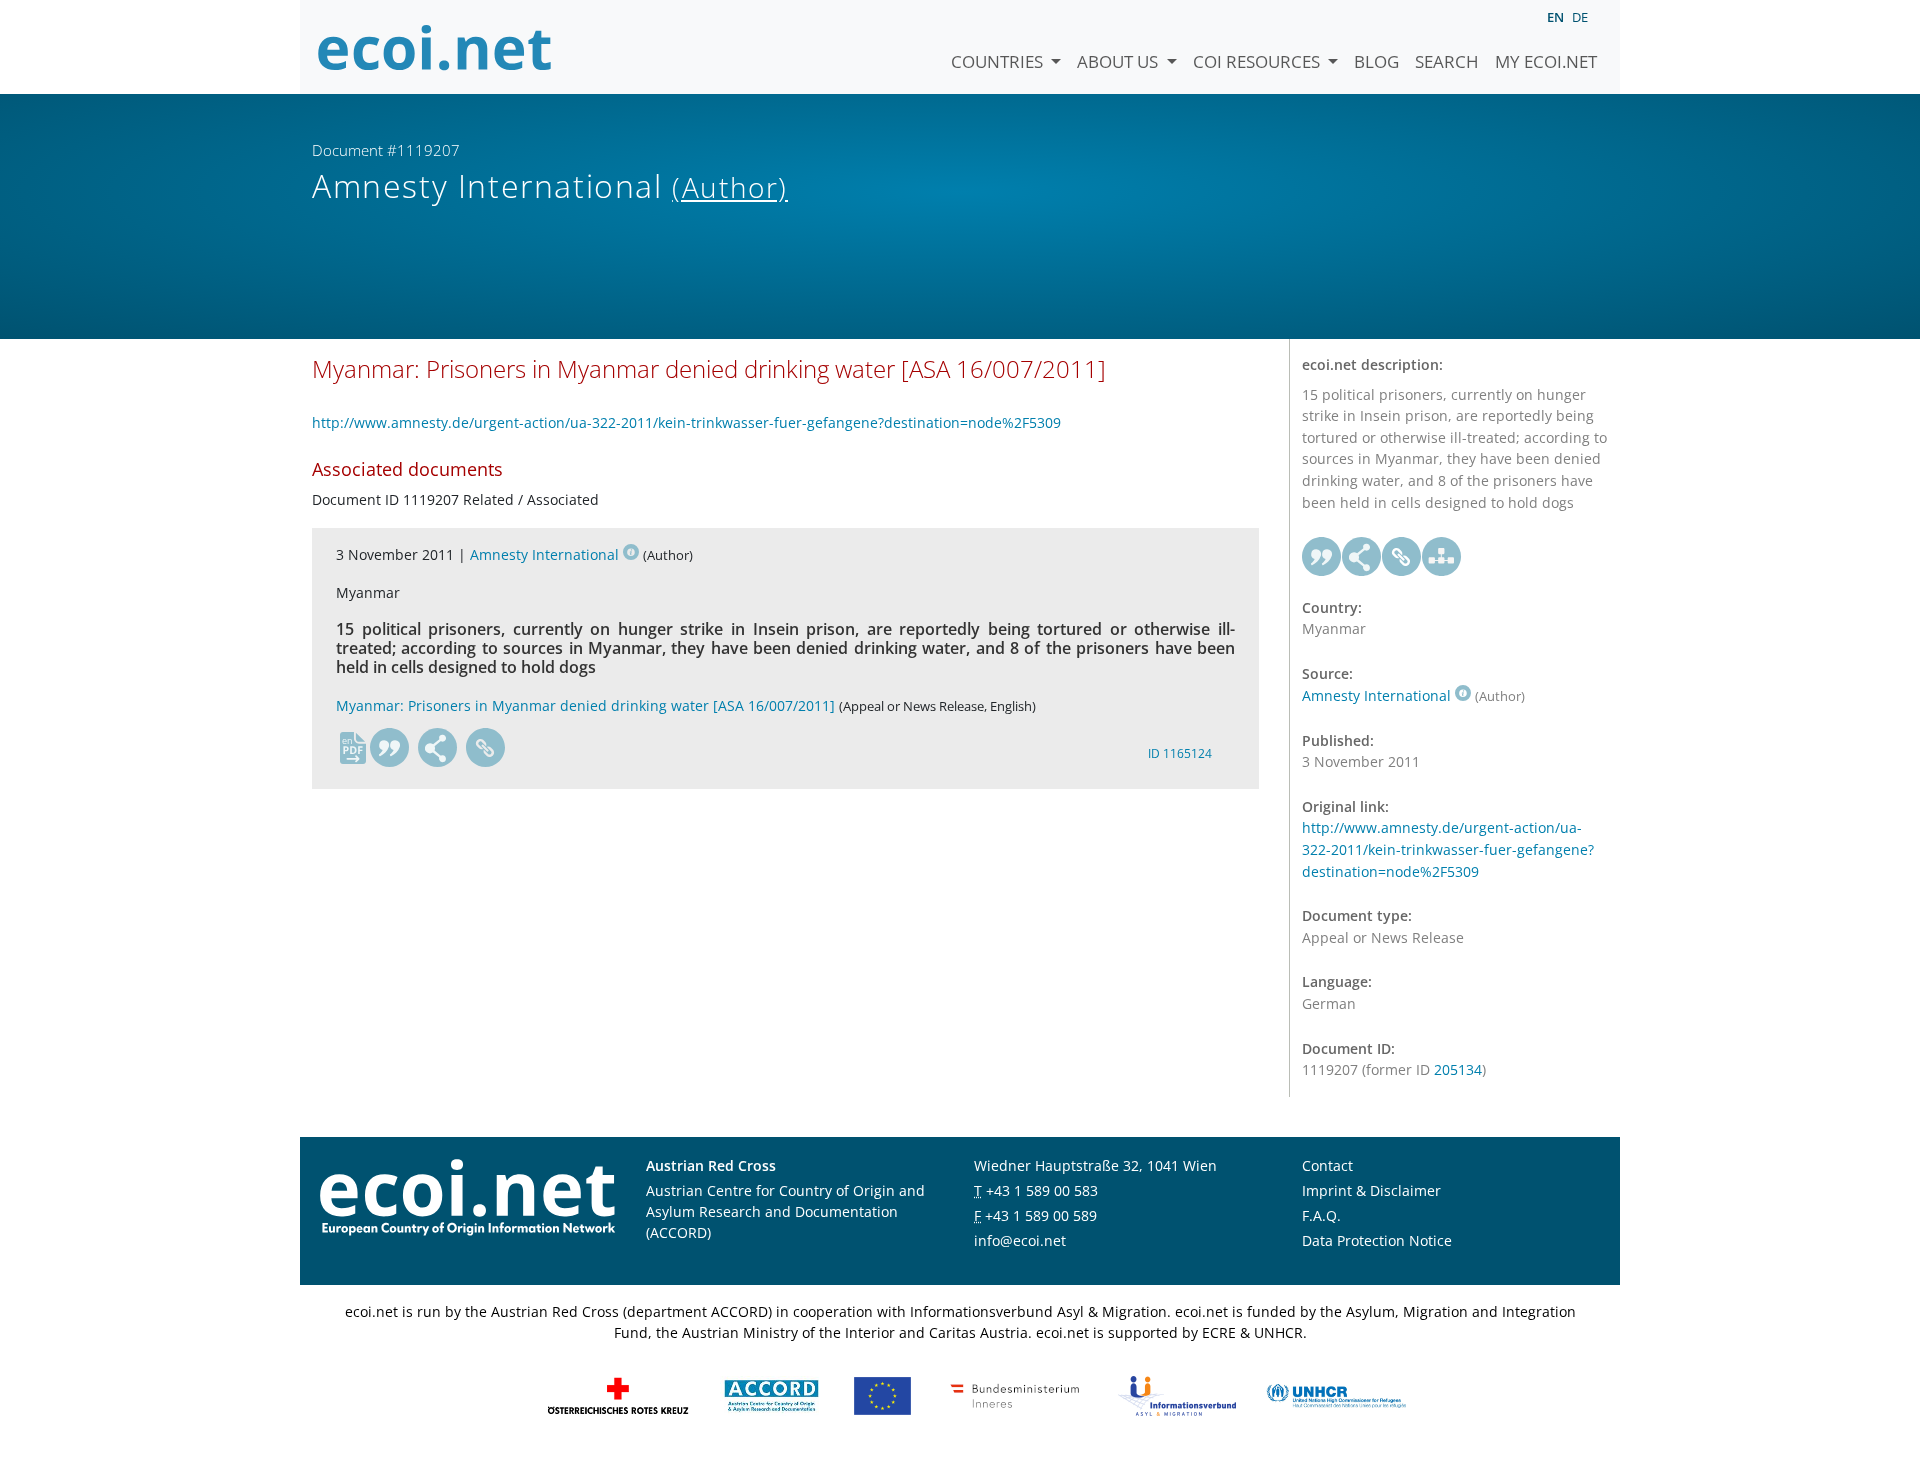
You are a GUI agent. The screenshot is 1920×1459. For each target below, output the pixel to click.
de (1580, 17)
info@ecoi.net (1020, 1240)
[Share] (438, 748)
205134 (1458, 1069)
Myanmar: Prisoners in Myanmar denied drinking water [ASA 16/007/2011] (585, 705)
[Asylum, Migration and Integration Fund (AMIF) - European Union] (882, 1394)
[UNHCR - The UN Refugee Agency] (1336, 1394)
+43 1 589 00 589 (1041, 1215)
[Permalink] (486, 748)
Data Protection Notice (1377, 1240)
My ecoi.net (1546, 61)
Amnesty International (544, 554)
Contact (1327, 1165)
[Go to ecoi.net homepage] (435, 47)
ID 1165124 (1180, 753)
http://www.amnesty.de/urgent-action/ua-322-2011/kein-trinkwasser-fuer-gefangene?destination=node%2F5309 (686, 422)
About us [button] (1119, 61)
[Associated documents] (1442, 557)
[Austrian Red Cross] (618, 1394)
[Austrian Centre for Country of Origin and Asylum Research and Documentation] (771, 1394)
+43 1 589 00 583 (1042, 1190)
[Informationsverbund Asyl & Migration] (1177, 1394)
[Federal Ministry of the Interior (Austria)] (1015, 1394)
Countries (999, 61)
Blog (1376, 61)
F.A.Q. (1321, 1215)
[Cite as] (390, 748)
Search (1447, 61)
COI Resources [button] (1258, 61)
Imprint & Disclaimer (1371, 1190)
